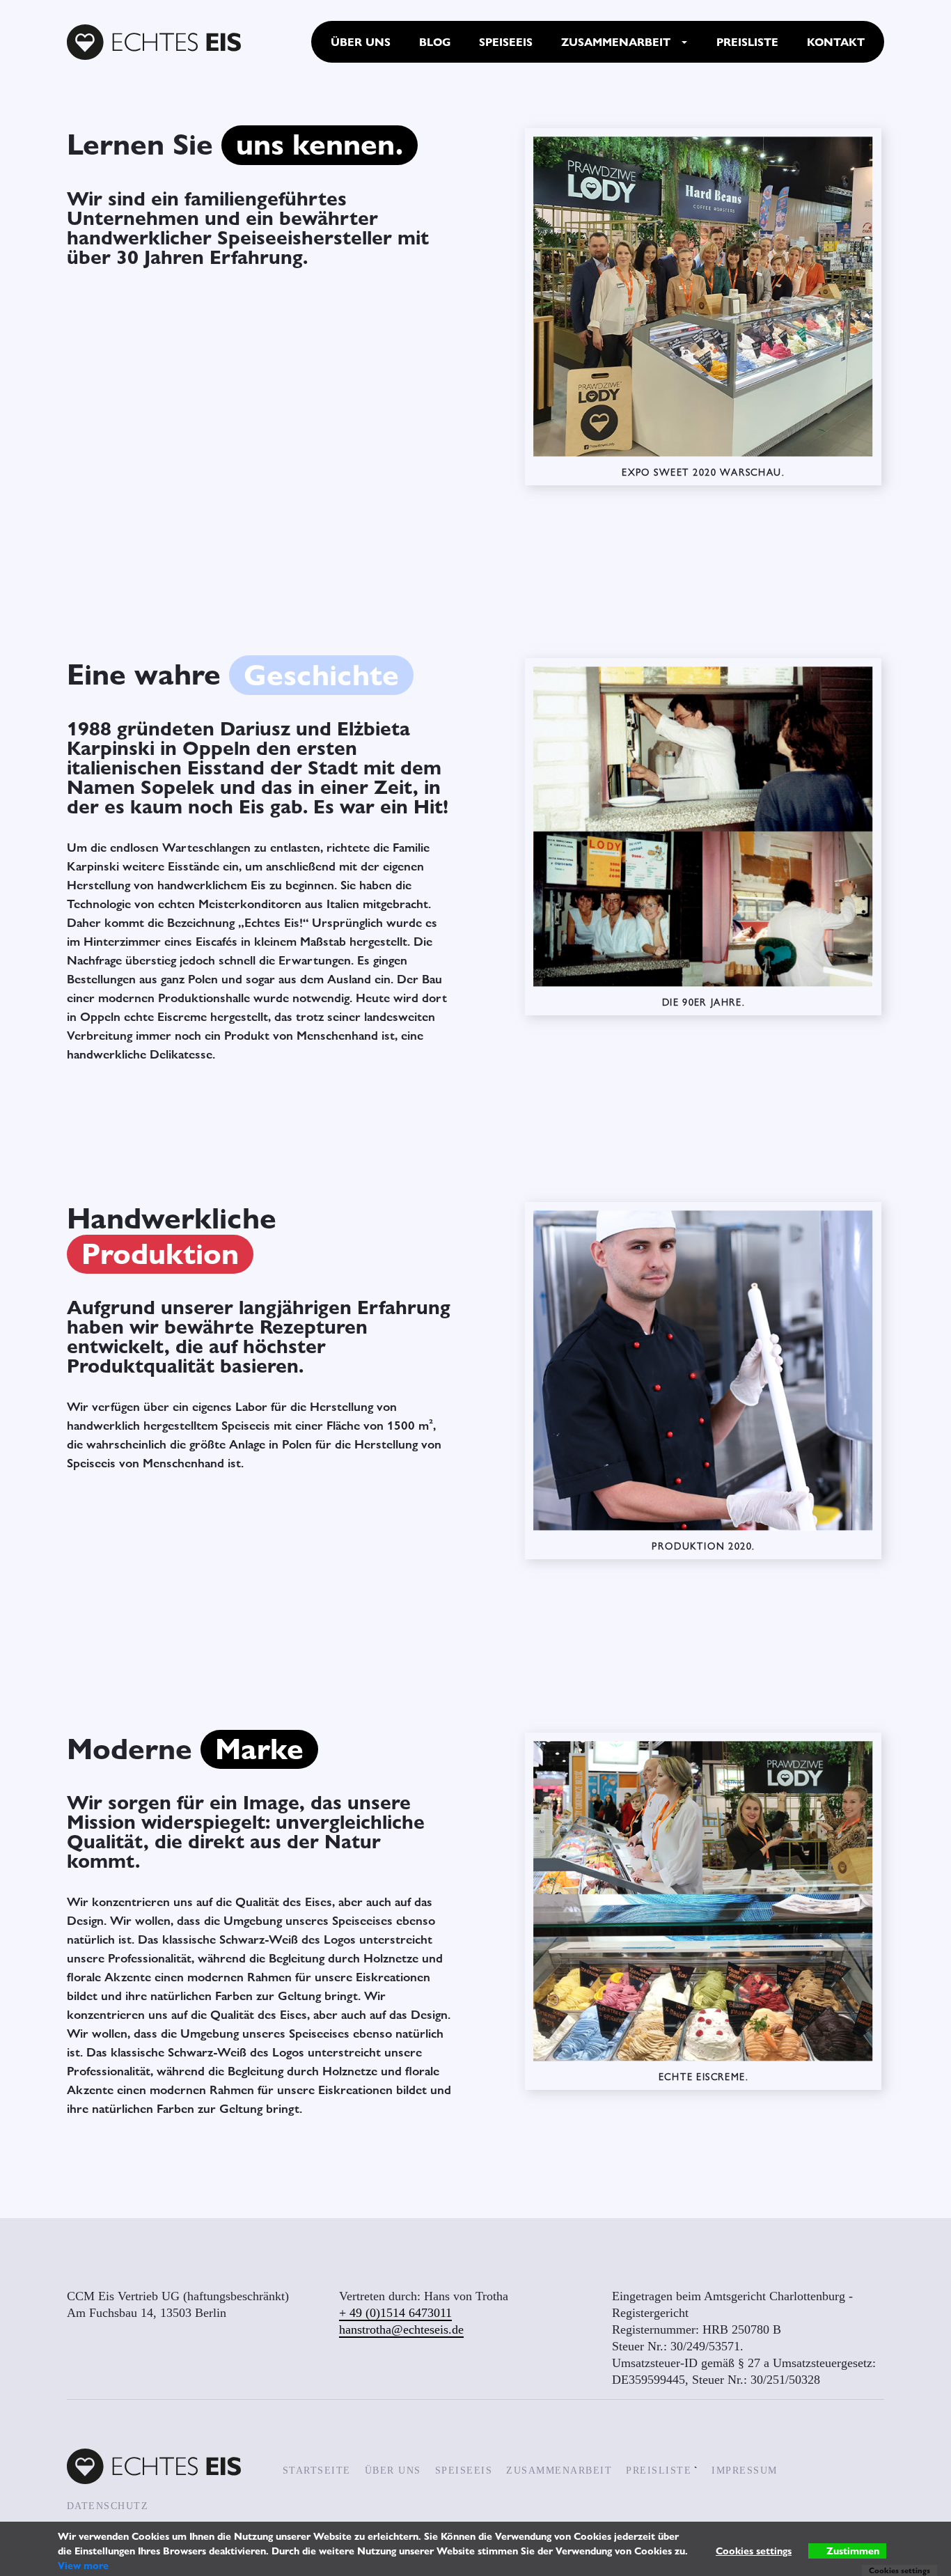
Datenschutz (108, 2506)
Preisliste (659, 2470)
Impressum (745, 2470)
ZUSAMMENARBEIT (559, 2470)
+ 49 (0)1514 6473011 (395, 2313)
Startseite (317, 2470)
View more (83, 2565)
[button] (684, 42)
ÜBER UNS (393, 2470)
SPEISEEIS (464, 2470)
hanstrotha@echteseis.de (401, 2329)
